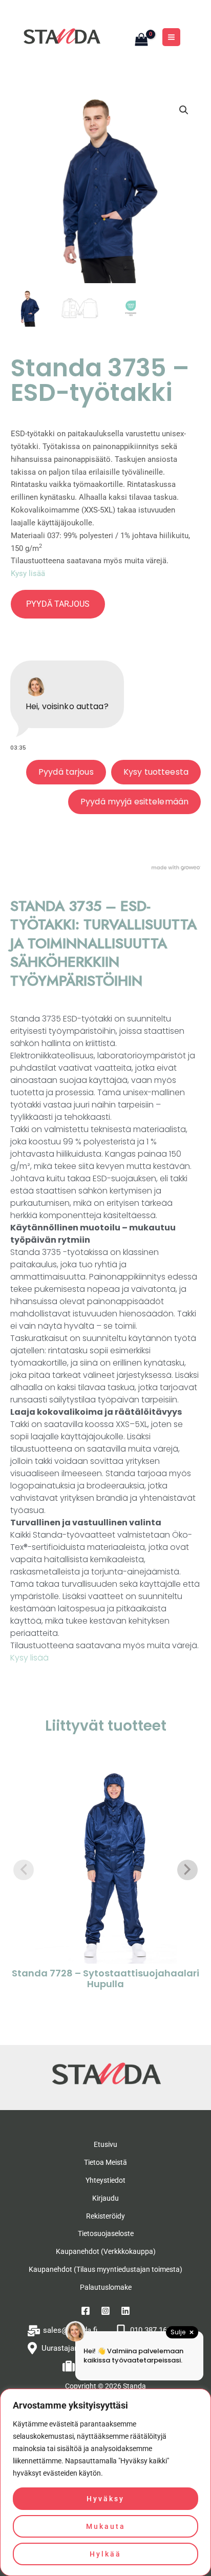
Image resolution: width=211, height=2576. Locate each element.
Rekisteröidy (105, 2216)
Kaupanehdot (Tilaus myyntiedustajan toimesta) (105, 2269)
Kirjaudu (105, 2198)
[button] (184, 110)
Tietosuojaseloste (106, 2233)
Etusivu (105, 2144)
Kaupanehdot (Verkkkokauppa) (106, 2251)
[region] (105, 2482)
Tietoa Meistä (105, 2162)
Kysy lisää (28, 573)
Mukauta (106, 2526)
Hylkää (105, 2554)
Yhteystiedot (105, 2180)
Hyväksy (105, 2499)
